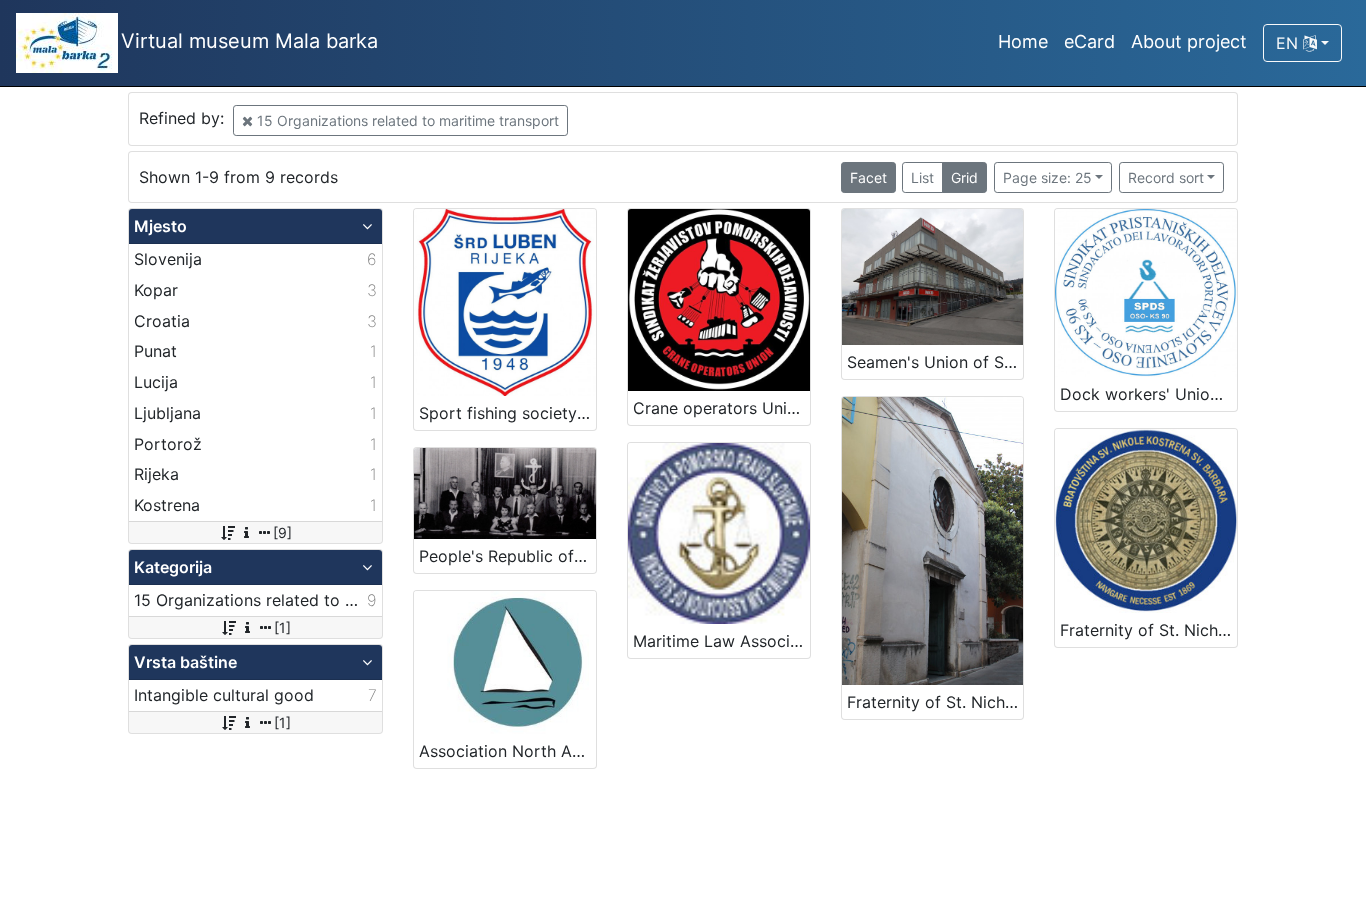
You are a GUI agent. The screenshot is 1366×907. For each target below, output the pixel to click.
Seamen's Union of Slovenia (935, 362)
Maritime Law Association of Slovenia (721, 641)
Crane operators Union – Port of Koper (721, 408)
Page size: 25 (1047, 177)
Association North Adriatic (507, 751)
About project (1189, 41)
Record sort (1166, 177)
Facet (868, 177)
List (922, 177)
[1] (282, 627)
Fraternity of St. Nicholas (935, 702)
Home (1023, 41)
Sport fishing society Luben (507, 413)
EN (1289, 43)
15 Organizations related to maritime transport (406, 120)
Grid (964, 177)
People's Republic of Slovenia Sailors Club (507, 556)
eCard (1089, 41)
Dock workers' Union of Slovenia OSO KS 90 (1148, 394)
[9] (282, 532)
